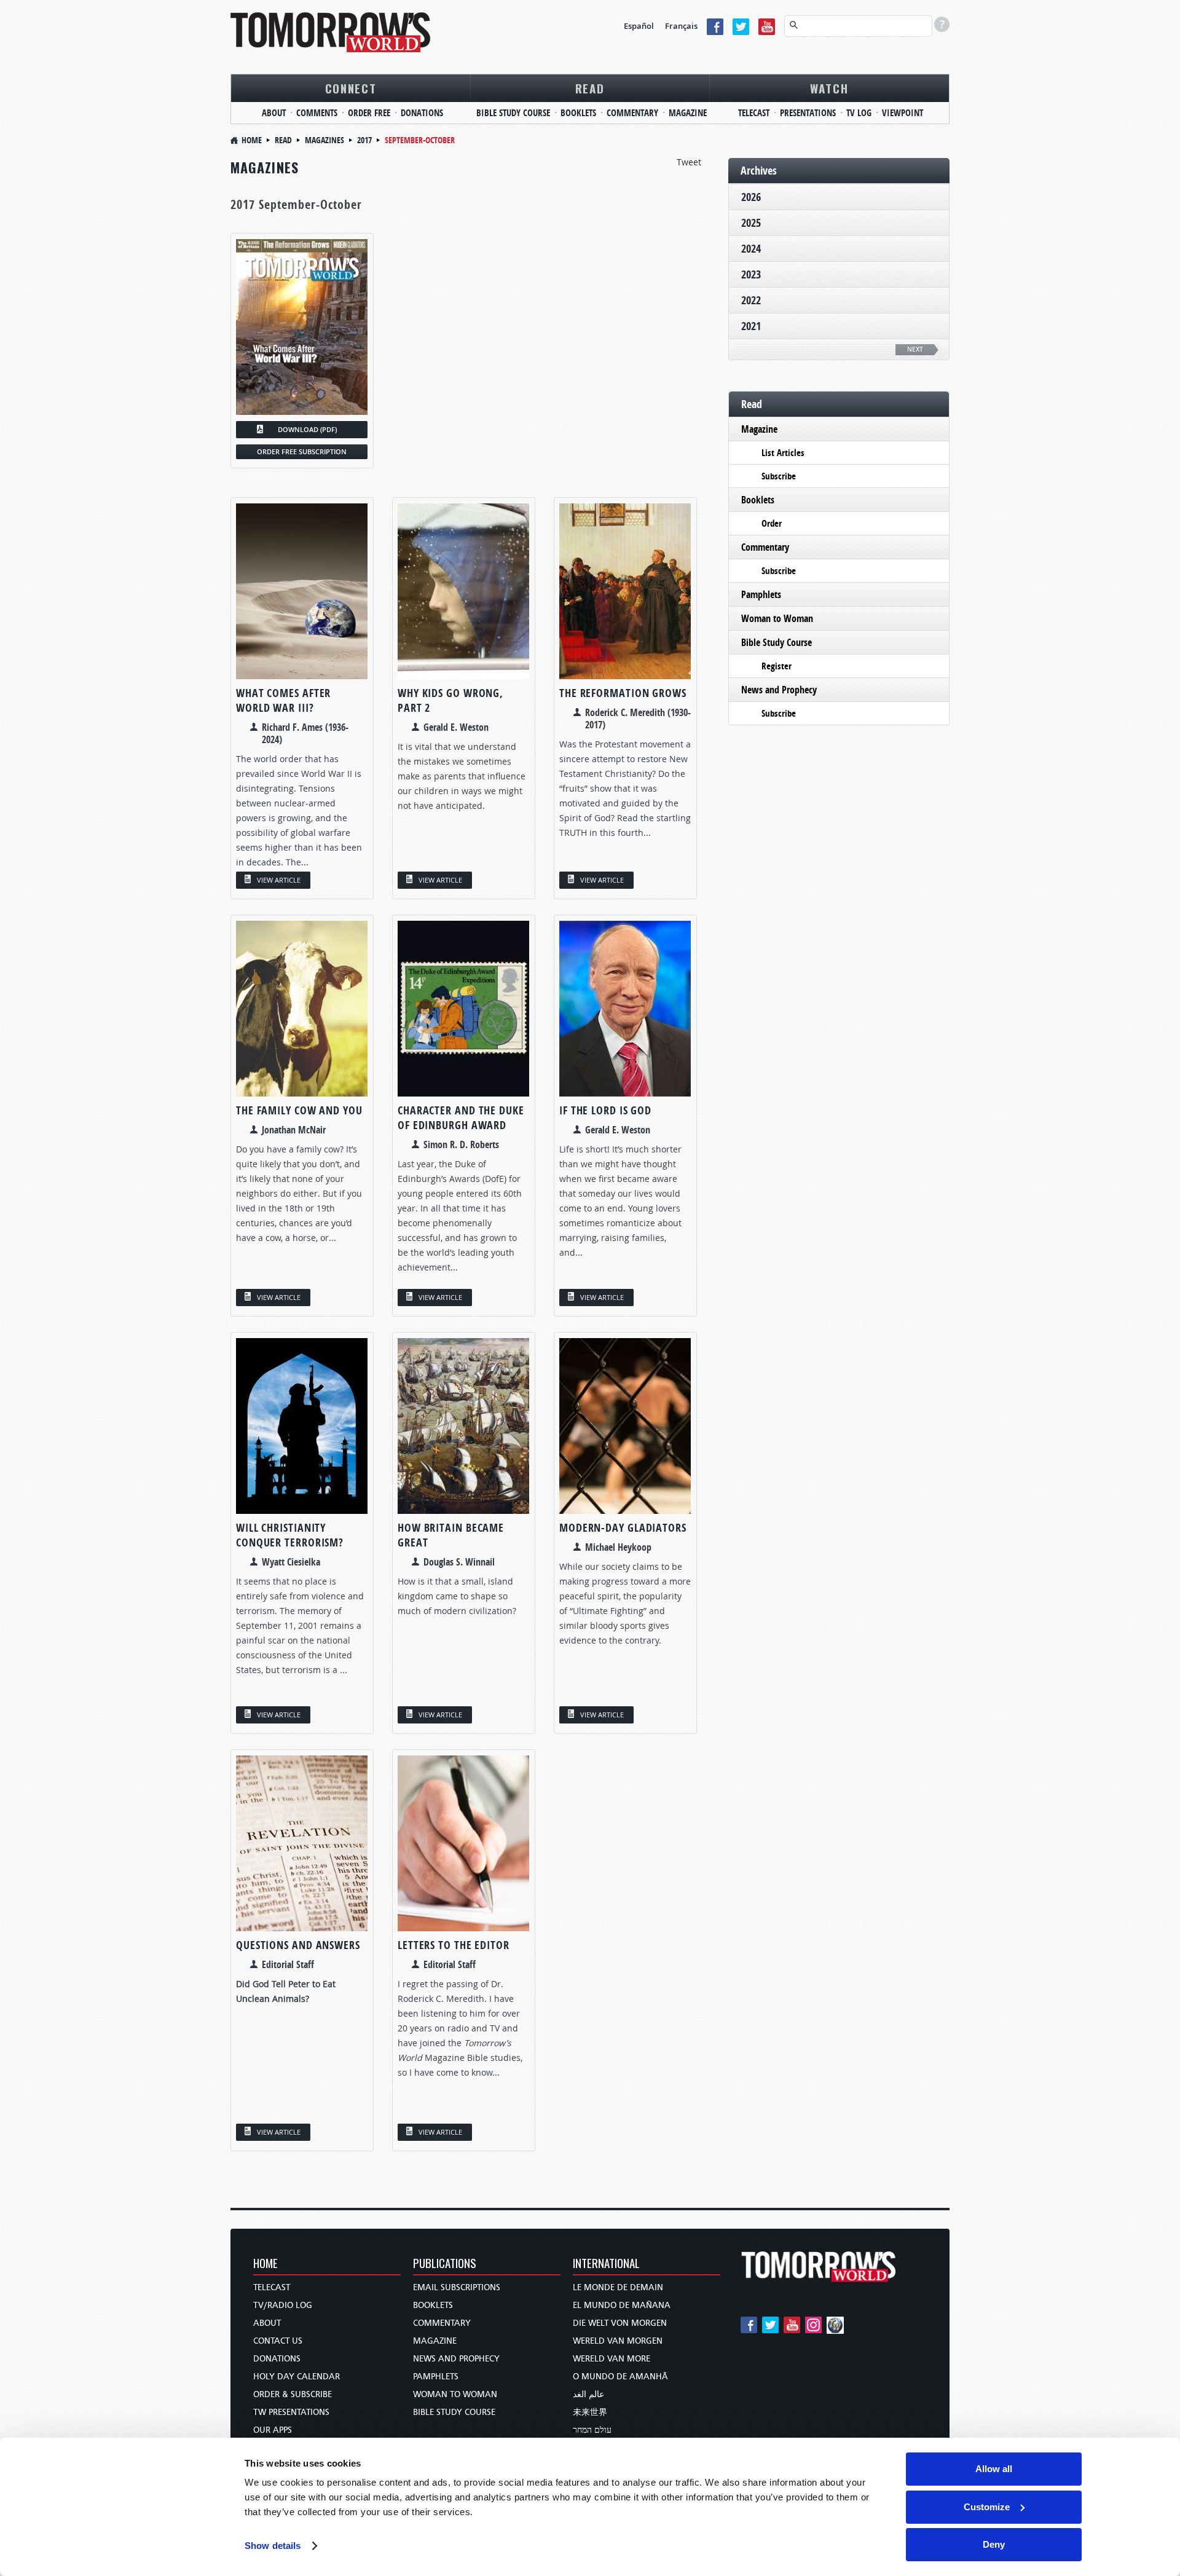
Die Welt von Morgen (620, 2323)
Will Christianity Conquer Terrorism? (290, 1535)
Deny (994, 2544)
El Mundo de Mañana (622, 2305)
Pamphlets (761, 594)
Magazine (688, 113)
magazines (324, 140)
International (606, 2264)
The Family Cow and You (299, 1110)
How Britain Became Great (451, 1535)
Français (681, 26)
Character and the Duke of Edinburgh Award (461, 1118)
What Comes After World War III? (283, 700)
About (274, 113)
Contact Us (278, 2341)
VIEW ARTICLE (279, 880)
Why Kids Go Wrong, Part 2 (450, 700)
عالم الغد (588, 2394)
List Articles (783, 453)
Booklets (578, 113)
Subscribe (779, 476)
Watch (829, 88)
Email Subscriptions (457, 2287)
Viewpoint (903, 113)
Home (252, 140)
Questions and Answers (298, 1945)
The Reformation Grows (623, 693)
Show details (273, 2546)
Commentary (632, 113)
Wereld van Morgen (618, 2341)
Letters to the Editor (454, 1945)
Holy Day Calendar (297, 2377)
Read (590, 88)
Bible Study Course (513, 113)
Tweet (689, 162)
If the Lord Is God (605, 1110)
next (915, 349)
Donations (422, 113)
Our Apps (273, 2430)
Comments (317, 113)
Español (639, 26)
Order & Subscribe (293, 2394)
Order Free (369, 113)
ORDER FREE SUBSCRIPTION (302, 451)
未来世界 (590, 2412)
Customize (987, 2507)
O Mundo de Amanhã (620, 2377)
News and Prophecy (779, 690)
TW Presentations (291, 2412)
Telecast (754, 113)
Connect (351, 88)
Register (777, 666)
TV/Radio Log (283, 2305)
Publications (445, 2264)
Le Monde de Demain (618, 2287)
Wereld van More (612, 2359)
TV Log (859, 113)
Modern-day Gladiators (623, 1528)
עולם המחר (592, 2430)
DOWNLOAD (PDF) (307, 429)
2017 (364, 140)
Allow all (994, 2469)
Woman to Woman (777, 618)
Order (772, 523)
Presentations (808, 113)
